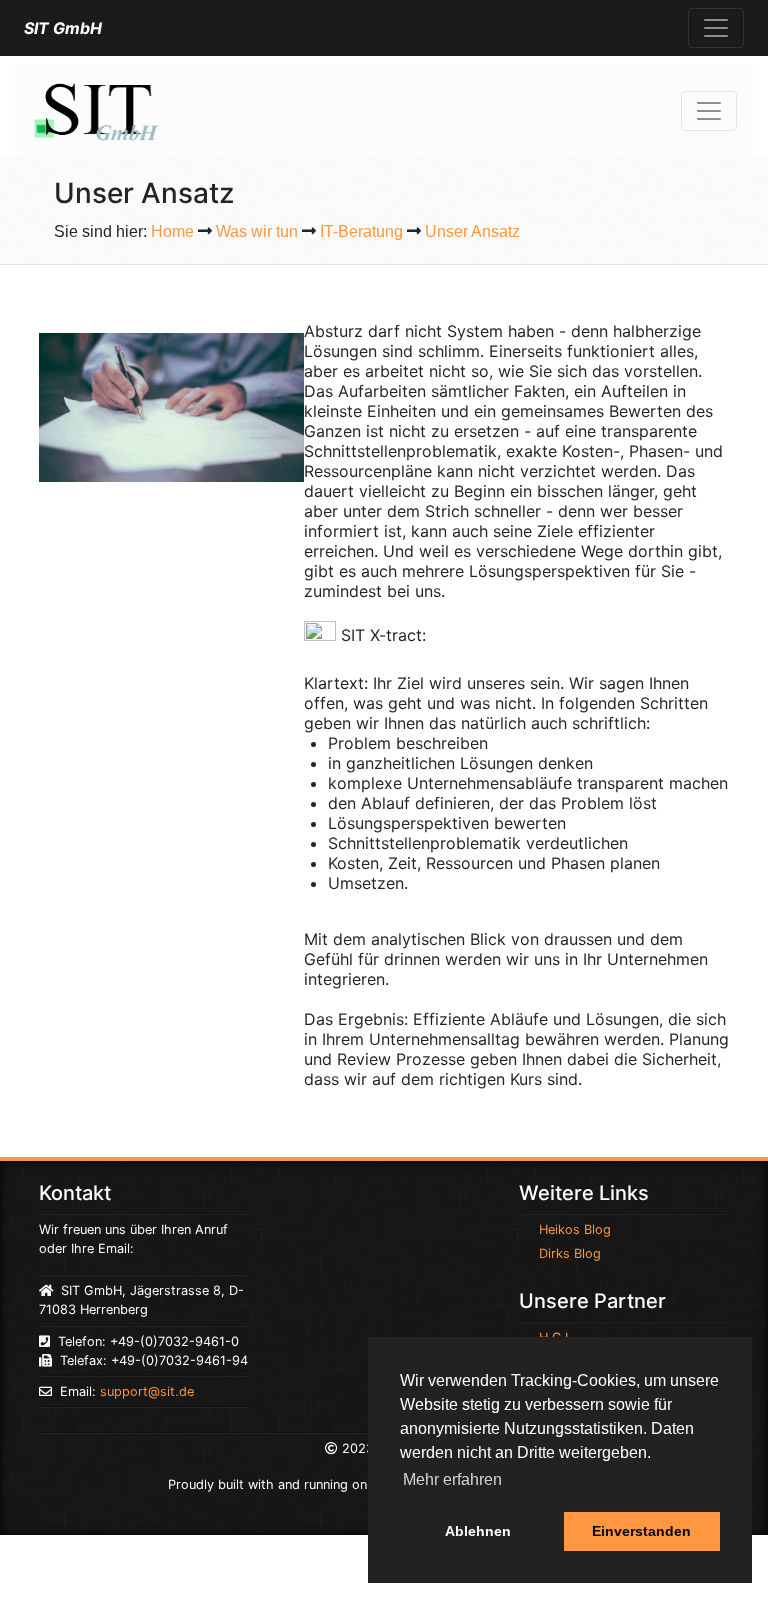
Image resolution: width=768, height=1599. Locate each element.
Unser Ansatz (472, 231)
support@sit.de (147, 1391)
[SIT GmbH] (95, 109)
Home (172, 231)
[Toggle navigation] (716, 28)
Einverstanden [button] (641, 1531)
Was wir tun (257, 231)
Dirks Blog (570, 1253)
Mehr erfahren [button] (452, 1479)
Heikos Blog (575, 1229)
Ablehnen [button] (478, 1531)
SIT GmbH (63, 28)
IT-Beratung (361, 231)
